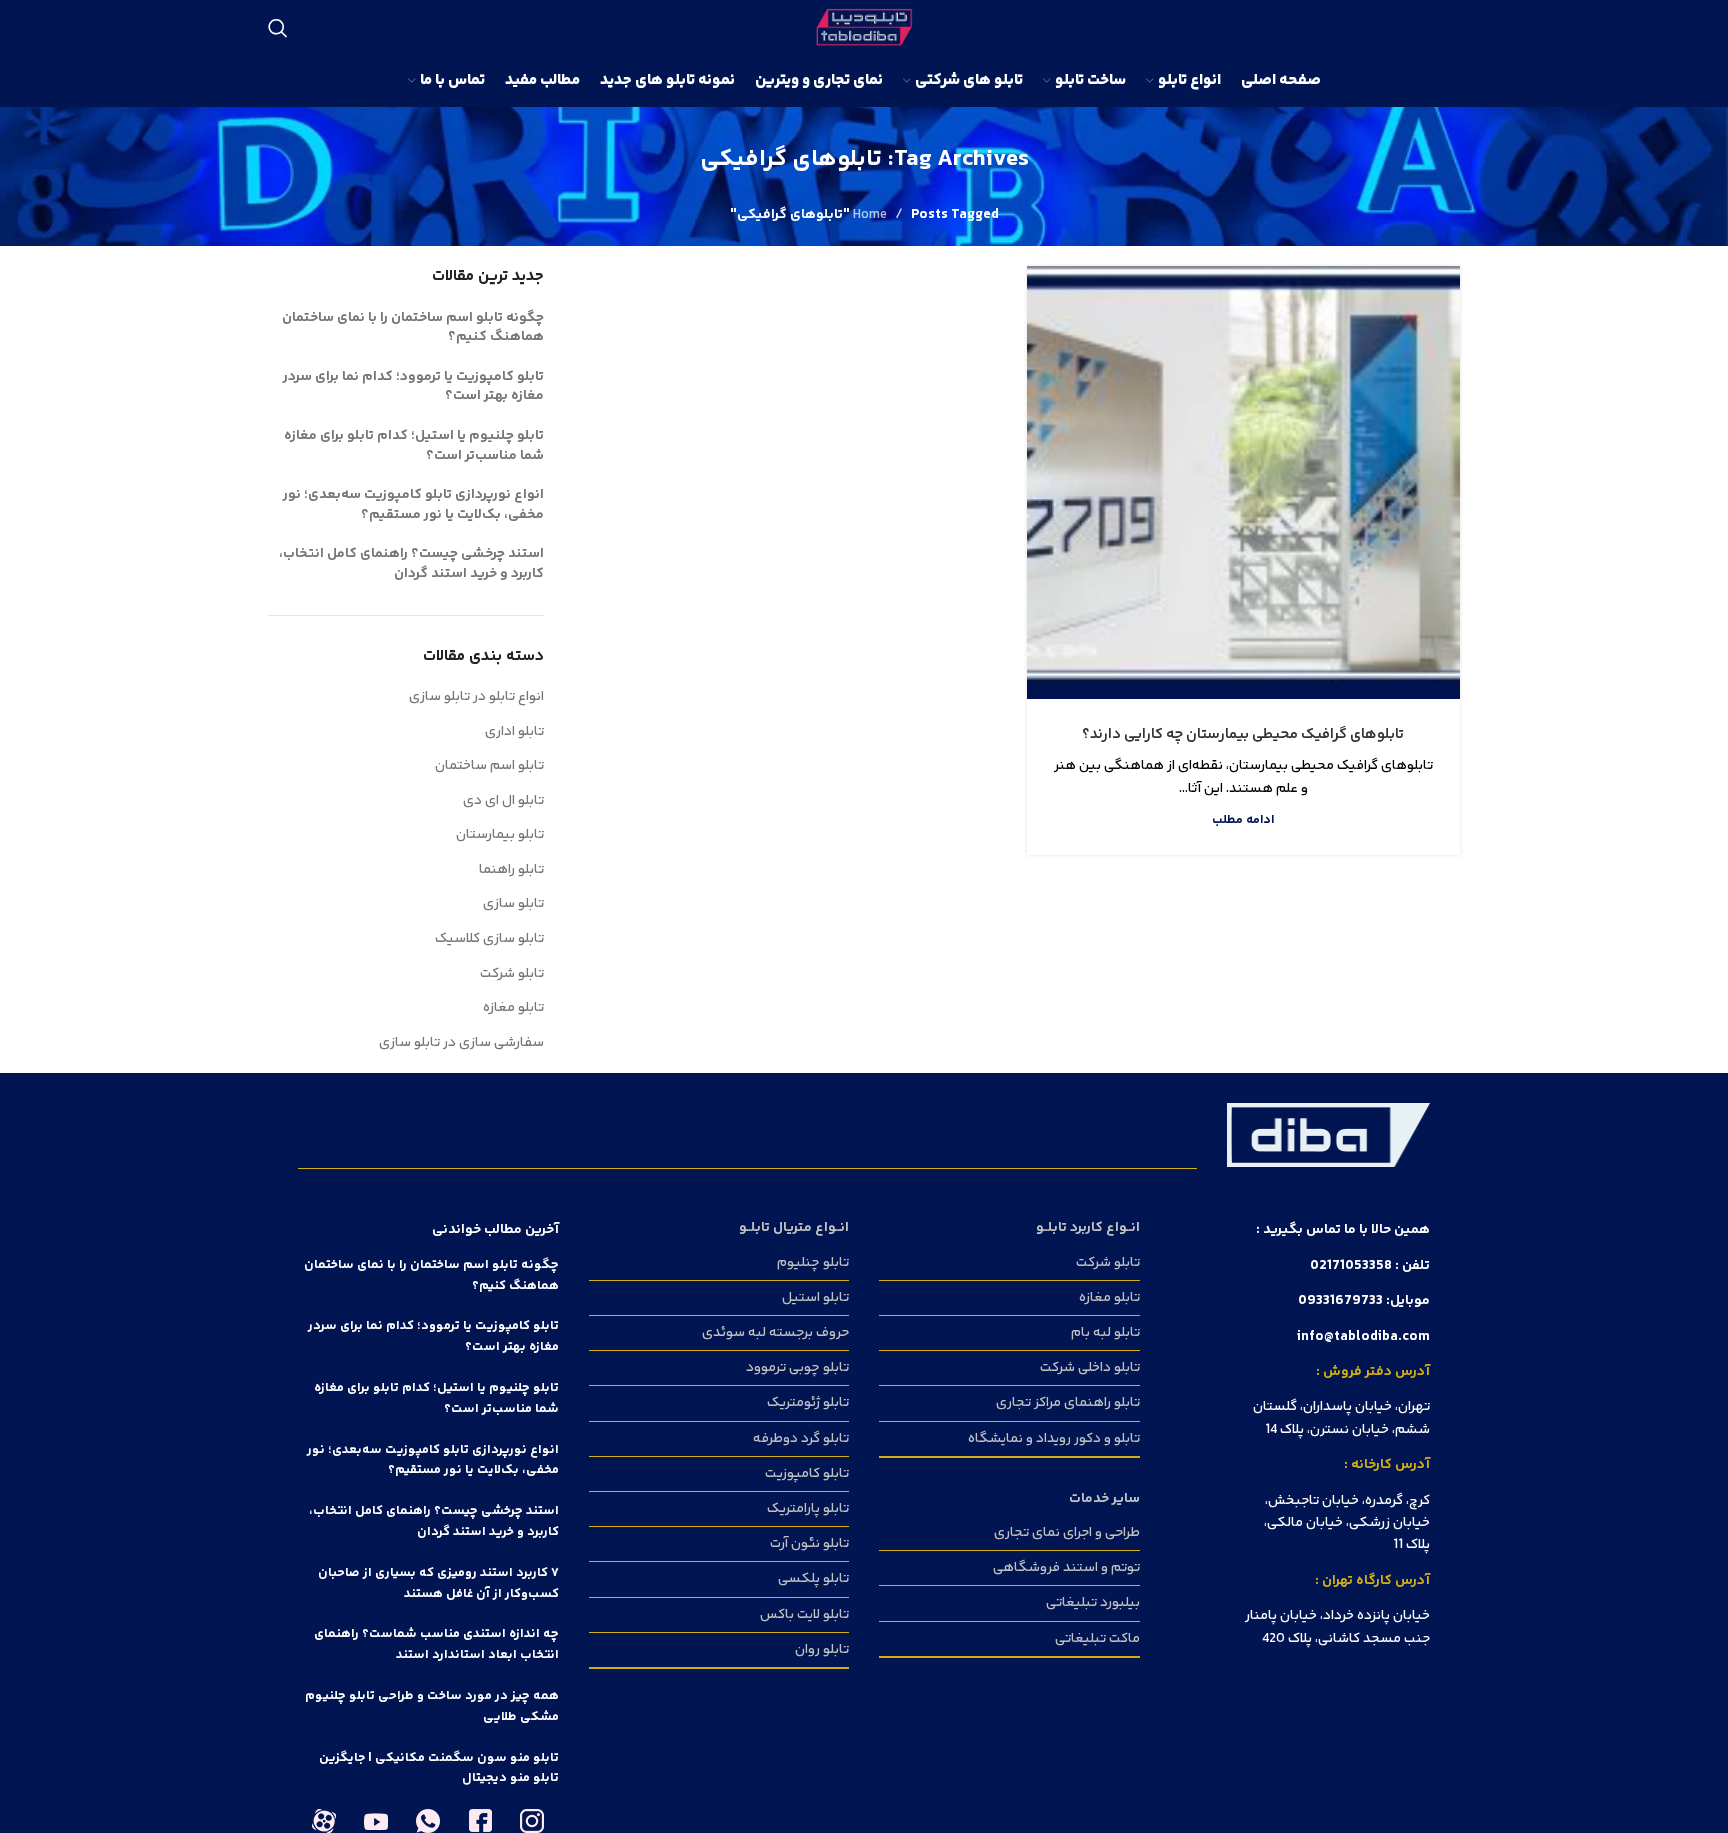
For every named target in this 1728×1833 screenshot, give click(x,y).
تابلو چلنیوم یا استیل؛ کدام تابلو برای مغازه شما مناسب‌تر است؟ (414, 446)
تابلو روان (822, 1650)
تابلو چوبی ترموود (797, 1368)
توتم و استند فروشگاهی (1066, 1568)
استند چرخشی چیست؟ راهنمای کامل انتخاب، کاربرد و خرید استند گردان (411, 564)
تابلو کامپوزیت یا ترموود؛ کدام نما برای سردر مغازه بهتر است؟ (413, 387)
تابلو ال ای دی (503, 801)
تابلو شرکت (512, 974)
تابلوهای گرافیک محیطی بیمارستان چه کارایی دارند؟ (1243, 734)
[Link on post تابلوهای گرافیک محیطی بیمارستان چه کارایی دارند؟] (1243, 482)
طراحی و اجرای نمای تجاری (1067, 1533)
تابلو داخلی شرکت (1090, 1368)
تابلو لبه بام (1105, 1333)
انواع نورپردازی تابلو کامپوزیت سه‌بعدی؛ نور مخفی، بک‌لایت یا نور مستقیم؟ (413, 505)
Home (870, 215)
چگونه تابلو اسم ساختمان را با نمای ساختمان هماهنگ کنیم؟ (413, 328)
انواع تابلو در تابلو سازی (476, 697)
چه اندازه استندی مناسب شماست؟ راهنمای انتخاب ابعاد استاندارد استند (436, 1644)
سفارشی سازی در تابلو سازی (461, 1043)
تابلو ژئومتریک (808, 1403)
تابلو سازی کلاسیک (489, 939)
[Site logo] (864, 28)
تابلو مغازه (513, 1008)
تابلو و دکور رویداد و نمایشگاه (1054, 1439)
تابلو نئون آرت (809, 1544)
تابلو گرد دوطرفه (801, 1439)
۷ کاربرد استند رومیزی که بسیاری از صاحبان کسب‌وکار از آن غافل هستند (438, 1583)
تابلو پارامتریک (808, 1509)
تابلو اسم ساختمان (489, 766)
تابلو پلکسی (813, 1579)
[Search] (278, 28)
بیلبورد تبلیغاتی (1093, 1603)
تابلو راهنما (511, 870)
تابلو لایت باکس (804, 1615)
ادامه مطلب (1243, 820)
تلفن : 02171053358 (1370, 1266)
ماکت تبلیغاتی (1097, 1639)
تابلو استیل (815, 1298)
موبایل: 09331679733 (1364, 1301)
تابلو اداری (514, 732)
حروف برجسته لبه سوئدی (775, 1333)
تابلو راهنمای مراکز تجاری (1068, 1403)
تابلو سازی (513, 904)
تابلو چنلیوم (813, 1263)
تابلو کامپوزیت (807, 1474)
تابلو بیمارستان (500, 835)
